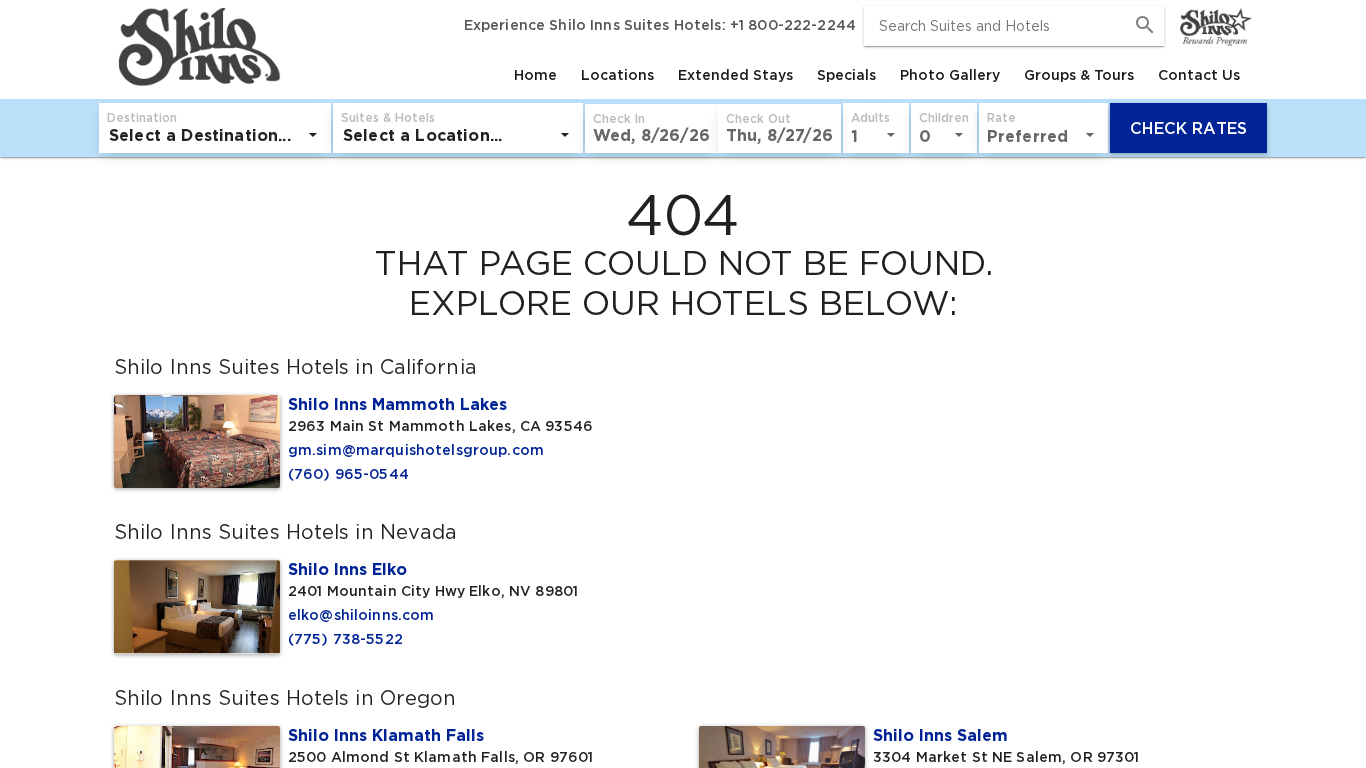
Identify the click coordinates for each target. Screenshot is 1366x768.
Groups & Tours (1079, 75)
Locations (617, 75)
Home (535, 75)
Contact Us (1199, 75)
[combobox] (1014, 26)
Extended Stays (735, 75)
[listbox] (215, 135)
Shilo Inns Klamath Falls (386, 735)
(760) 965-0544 (348, 474)
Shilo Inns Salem (940, 735)
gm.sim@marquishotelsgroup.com (416, 450)
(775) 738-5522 (345, 639)
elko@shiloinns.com (361, 615)
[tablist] (768, 75)
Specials (846, 75)
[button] (651, 128)
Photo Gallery (950, 75)
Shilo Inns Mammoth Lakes (397, 404)
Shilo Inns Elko (347, 569)
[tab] (535, 75)
